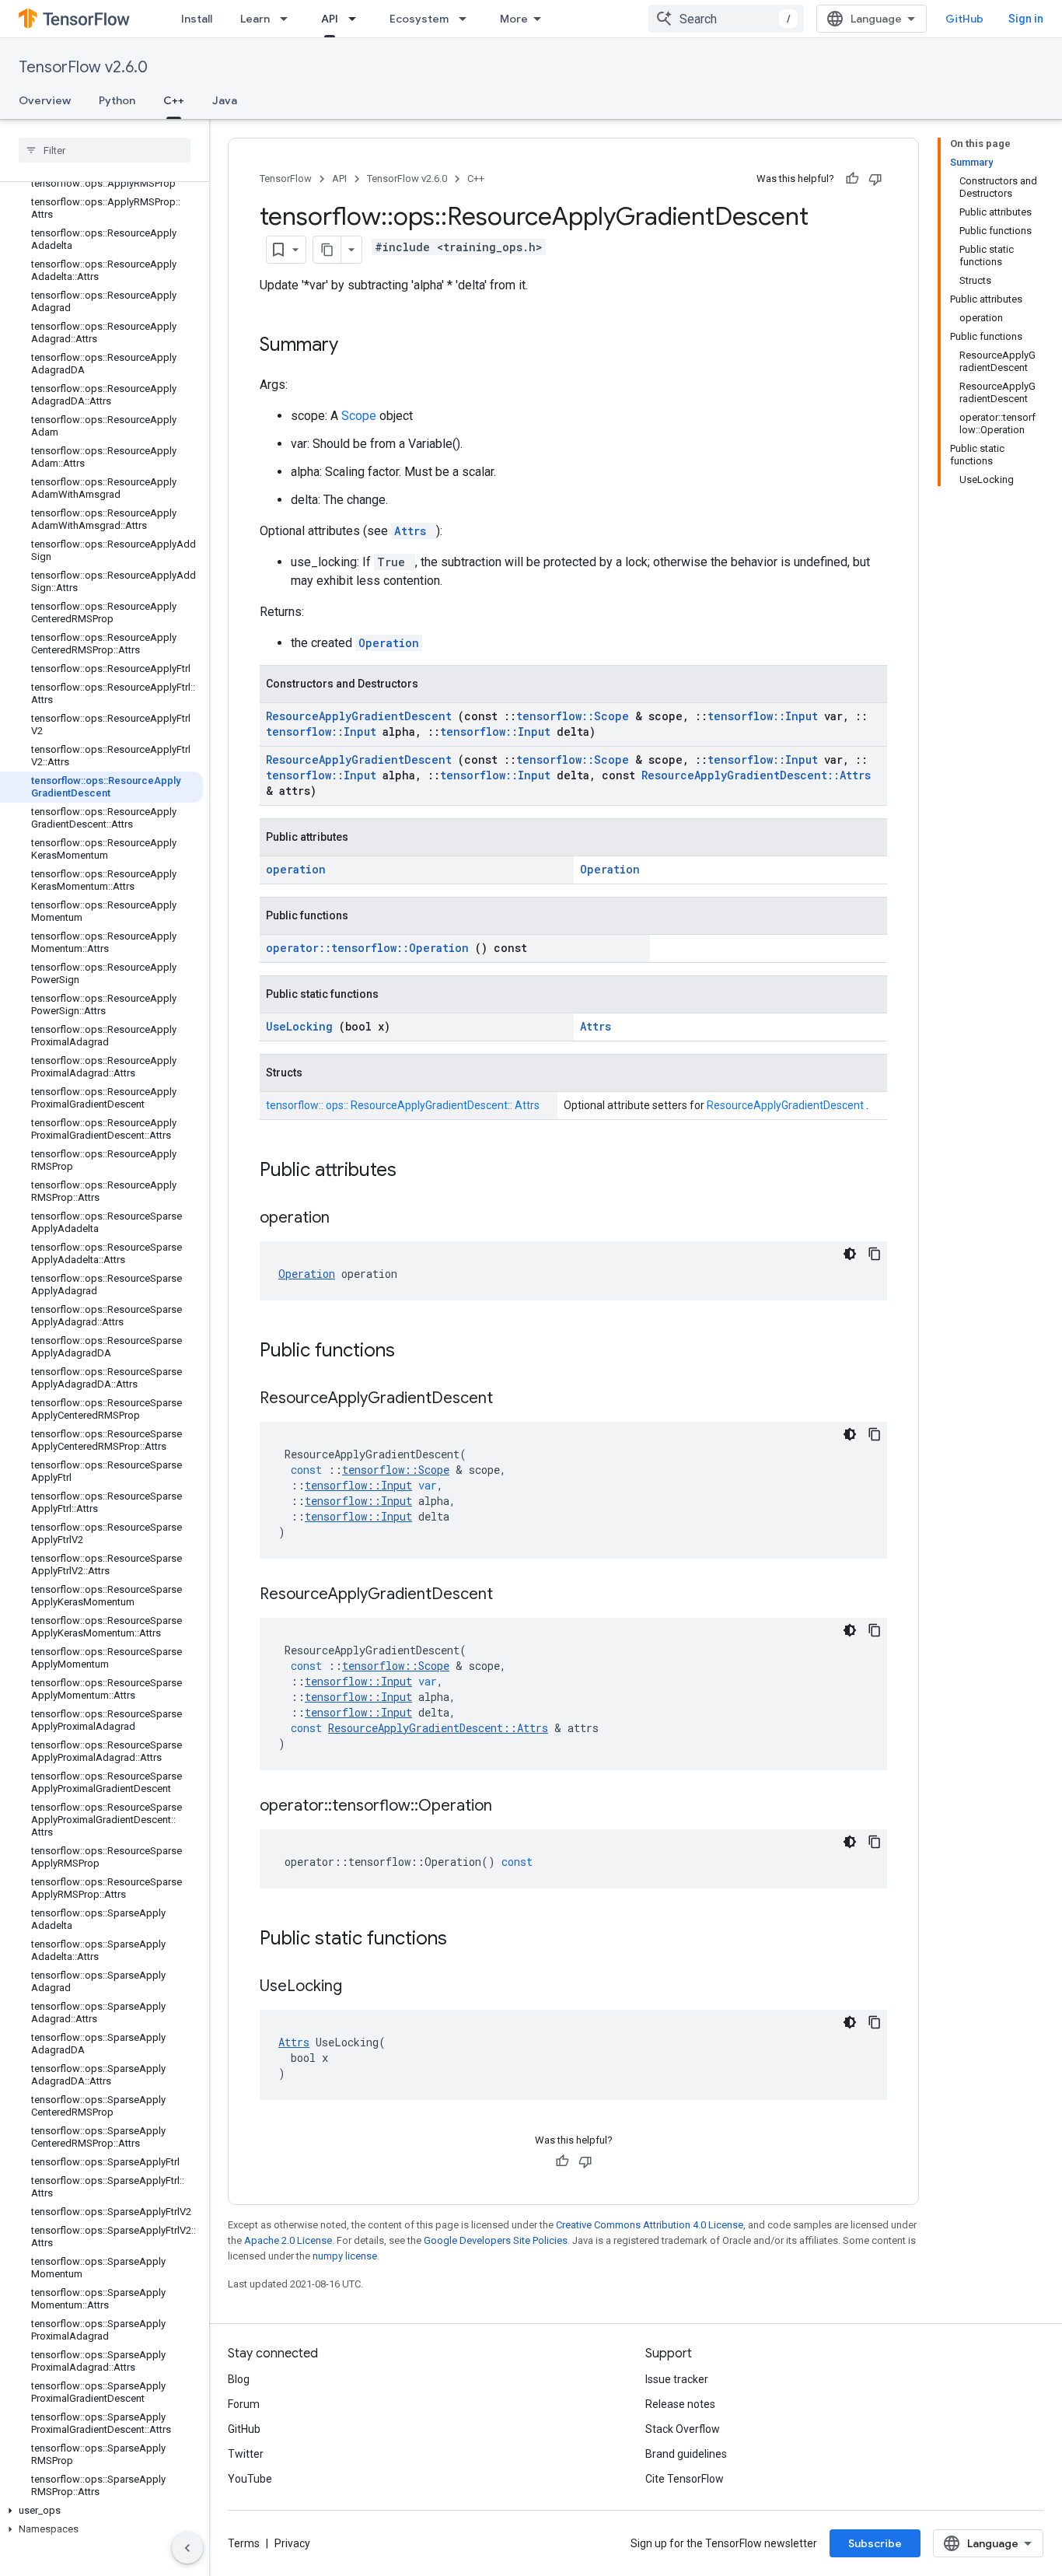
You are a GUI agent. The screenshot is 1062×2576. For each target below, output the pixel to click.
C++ (174, 100)
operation (296, 869)
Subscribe (875, 2543)
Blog (239, 2379)
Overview (45, 100)
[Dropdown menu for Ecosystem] (467, 19)
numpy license (345, 2256)
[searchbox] (105, 150)
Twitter (246, 2454)
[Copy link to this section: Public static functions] (467, 1940)
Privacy (292, 2543)
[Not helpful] (875, 179)
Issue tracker (677, 2379)
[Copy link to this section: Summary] (358, 346)
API (330, 19)
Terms (244, 2543)
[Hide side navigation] (187, 2548)
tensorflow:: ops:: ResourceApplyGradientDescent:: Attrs (403, 1105)
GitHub (964, 19)
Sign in (1026, 19)
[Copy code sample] (875, 1254)
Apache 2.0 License (288, 2240)
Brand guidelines (686, 2454)
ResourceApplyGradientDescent (362, 716)
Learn (255, 19)
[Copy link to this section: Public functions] (415, 1352)
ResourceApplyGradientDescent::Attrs (756, 775)
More (514, 19)
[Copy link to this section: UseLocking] (362, 1987)
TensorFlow (286, 178)
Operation (389, 643)
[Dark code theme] (850, 1254)
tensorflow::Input (766, 716)
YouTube (250, 2479)
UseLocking (302, 1026)
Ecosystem (419, 19)
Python (117, 100)
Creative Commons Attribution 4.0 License (650, 2225)
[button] (101, 2511)
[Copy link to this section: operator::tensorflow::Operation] (512, 1807)
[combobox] (726, 19)
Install (197, 19)
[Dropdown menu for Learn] (288, 19)
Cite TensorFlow (685, 2479)
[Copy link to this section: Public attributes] (417, 1171)
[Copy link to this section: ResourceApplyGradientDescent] (512, 1399)
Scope (360, 416)
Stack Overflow (683, 2429)
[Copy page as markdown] (327, 250)
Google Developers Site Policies (496, 2240)
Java (225, 100)
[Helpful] (852, 179)
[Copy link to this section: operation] (349, 1219)
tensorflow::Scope (576, 716)
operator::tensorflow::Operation (370, 948)
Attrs (414, 531)
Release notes (680, 2404)
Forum (244, 2404)
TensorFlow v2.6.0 (83, 67)
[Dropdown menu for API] (357, 19)
